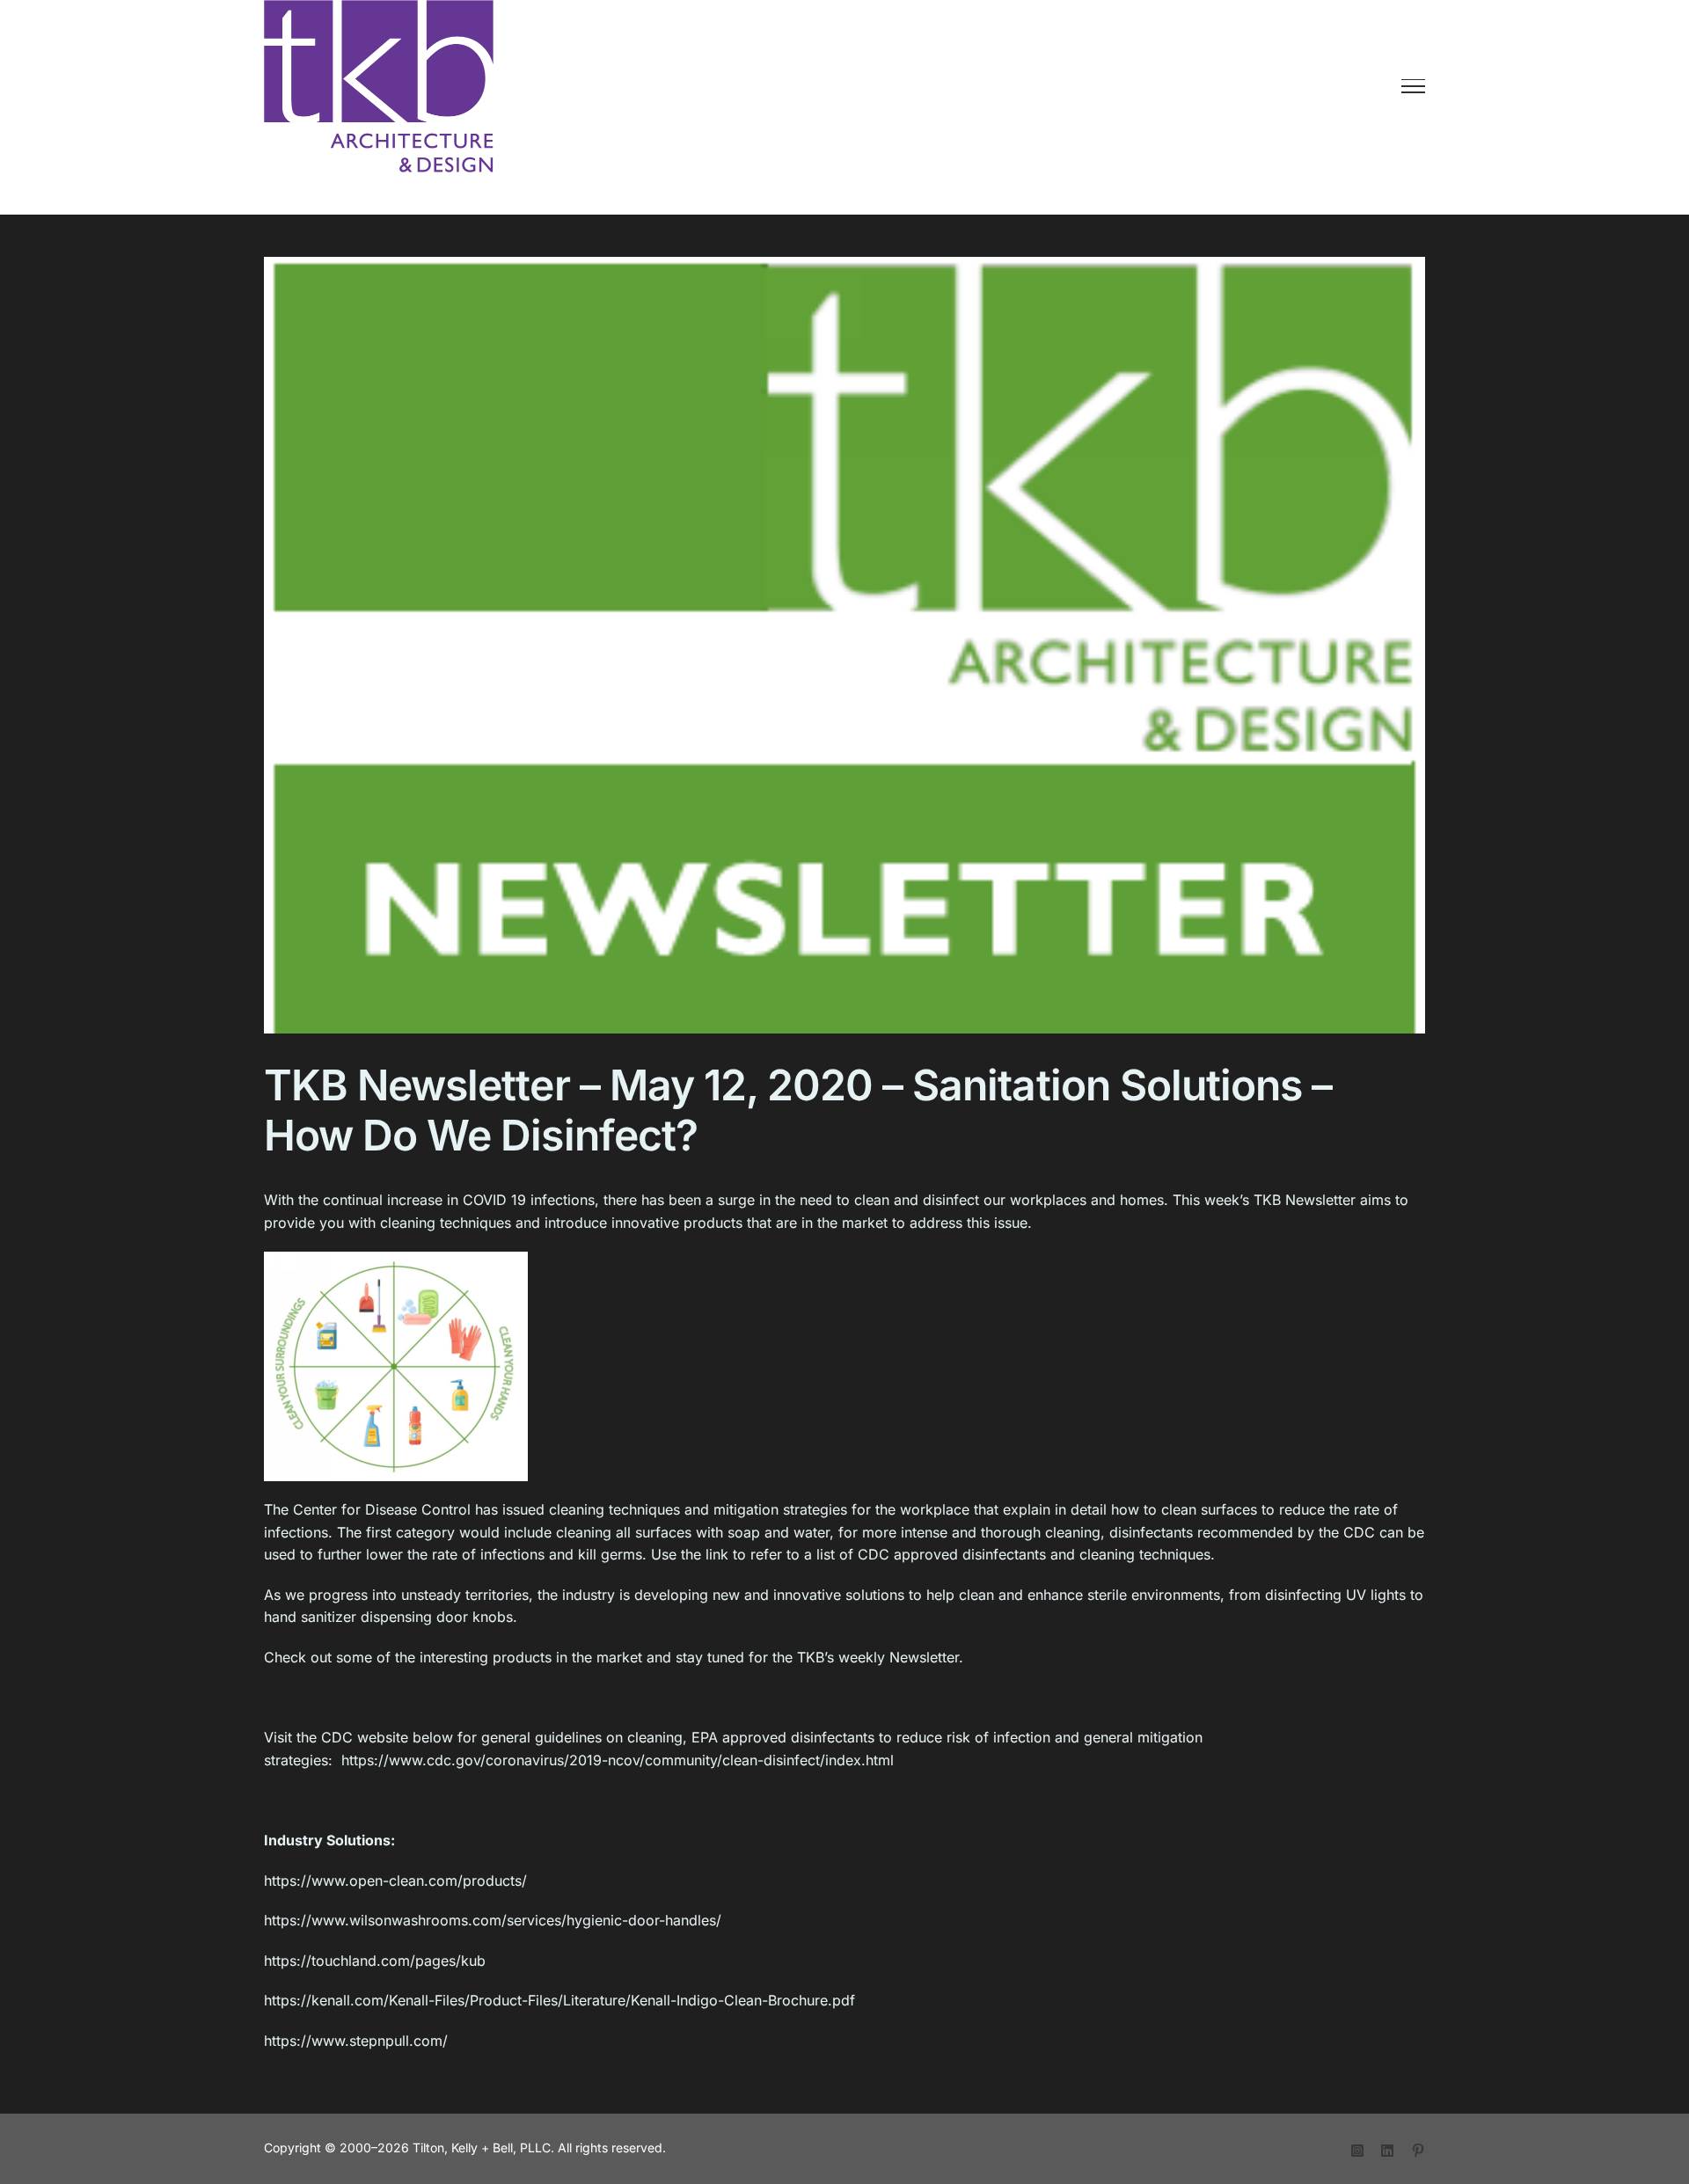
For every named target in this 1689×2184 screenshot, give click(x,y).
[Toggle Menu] (1413, 86)
